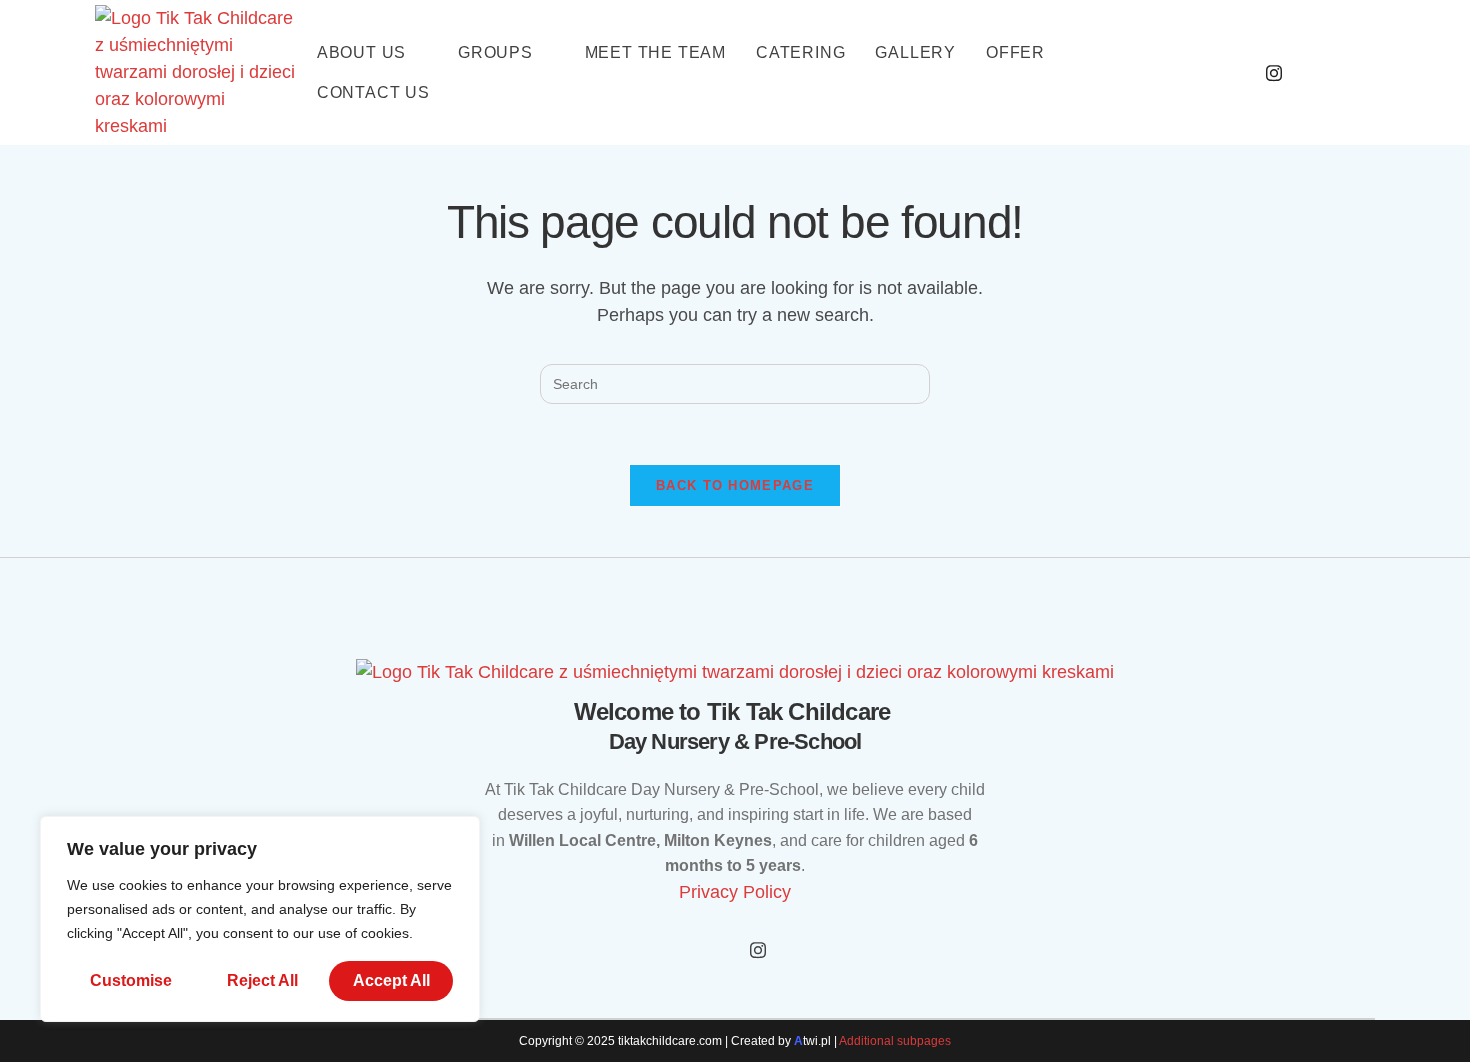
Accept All (391, 980)
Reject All (262, 980)
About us (361, 52)
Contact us (373, 92)
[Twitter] (1274, 73)
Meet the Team (655, 52)
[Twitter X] (758, 950)
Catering (800, 52)
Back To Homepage (735, 485)
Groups (495, 52)
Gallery (915, 52)
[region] (260, 919)
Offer (1015, 52)
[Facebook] (1229, 73)
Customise (131, 980)
